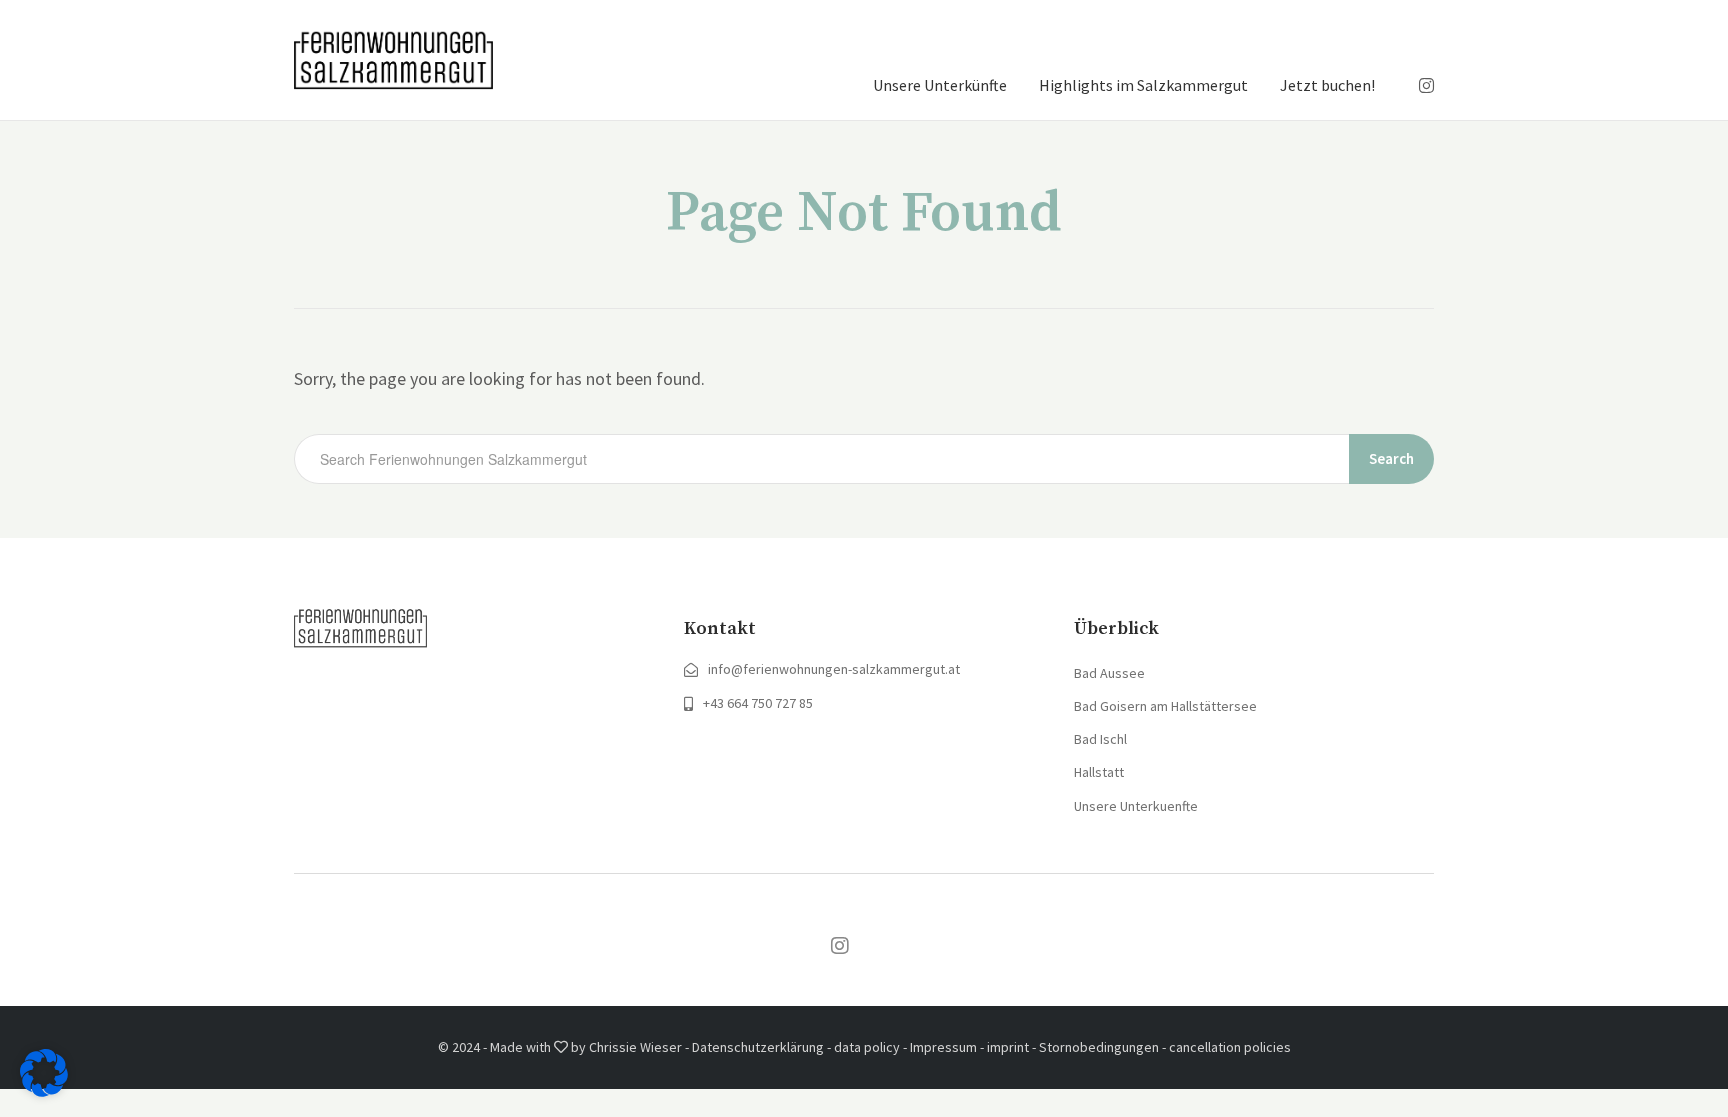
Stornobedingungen (1099, 1047)
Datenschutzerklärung (758, 1047)
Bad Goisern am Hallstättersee (1165, 706)
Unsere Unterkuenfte (1136, 806)
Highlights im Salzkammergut (1143, 85)
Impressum (943, 1047)
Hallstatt (1099, 772)
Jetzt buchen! (1327, 85)
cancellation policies (1230, 1047)
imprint (1008, 1047)
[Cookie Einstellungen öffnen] (44, 1090)
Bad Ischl (1100, 739)
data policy (867, 1047)
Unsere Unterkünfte (940, 85)
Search (1391, 458)
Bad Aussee (1109, 673)
